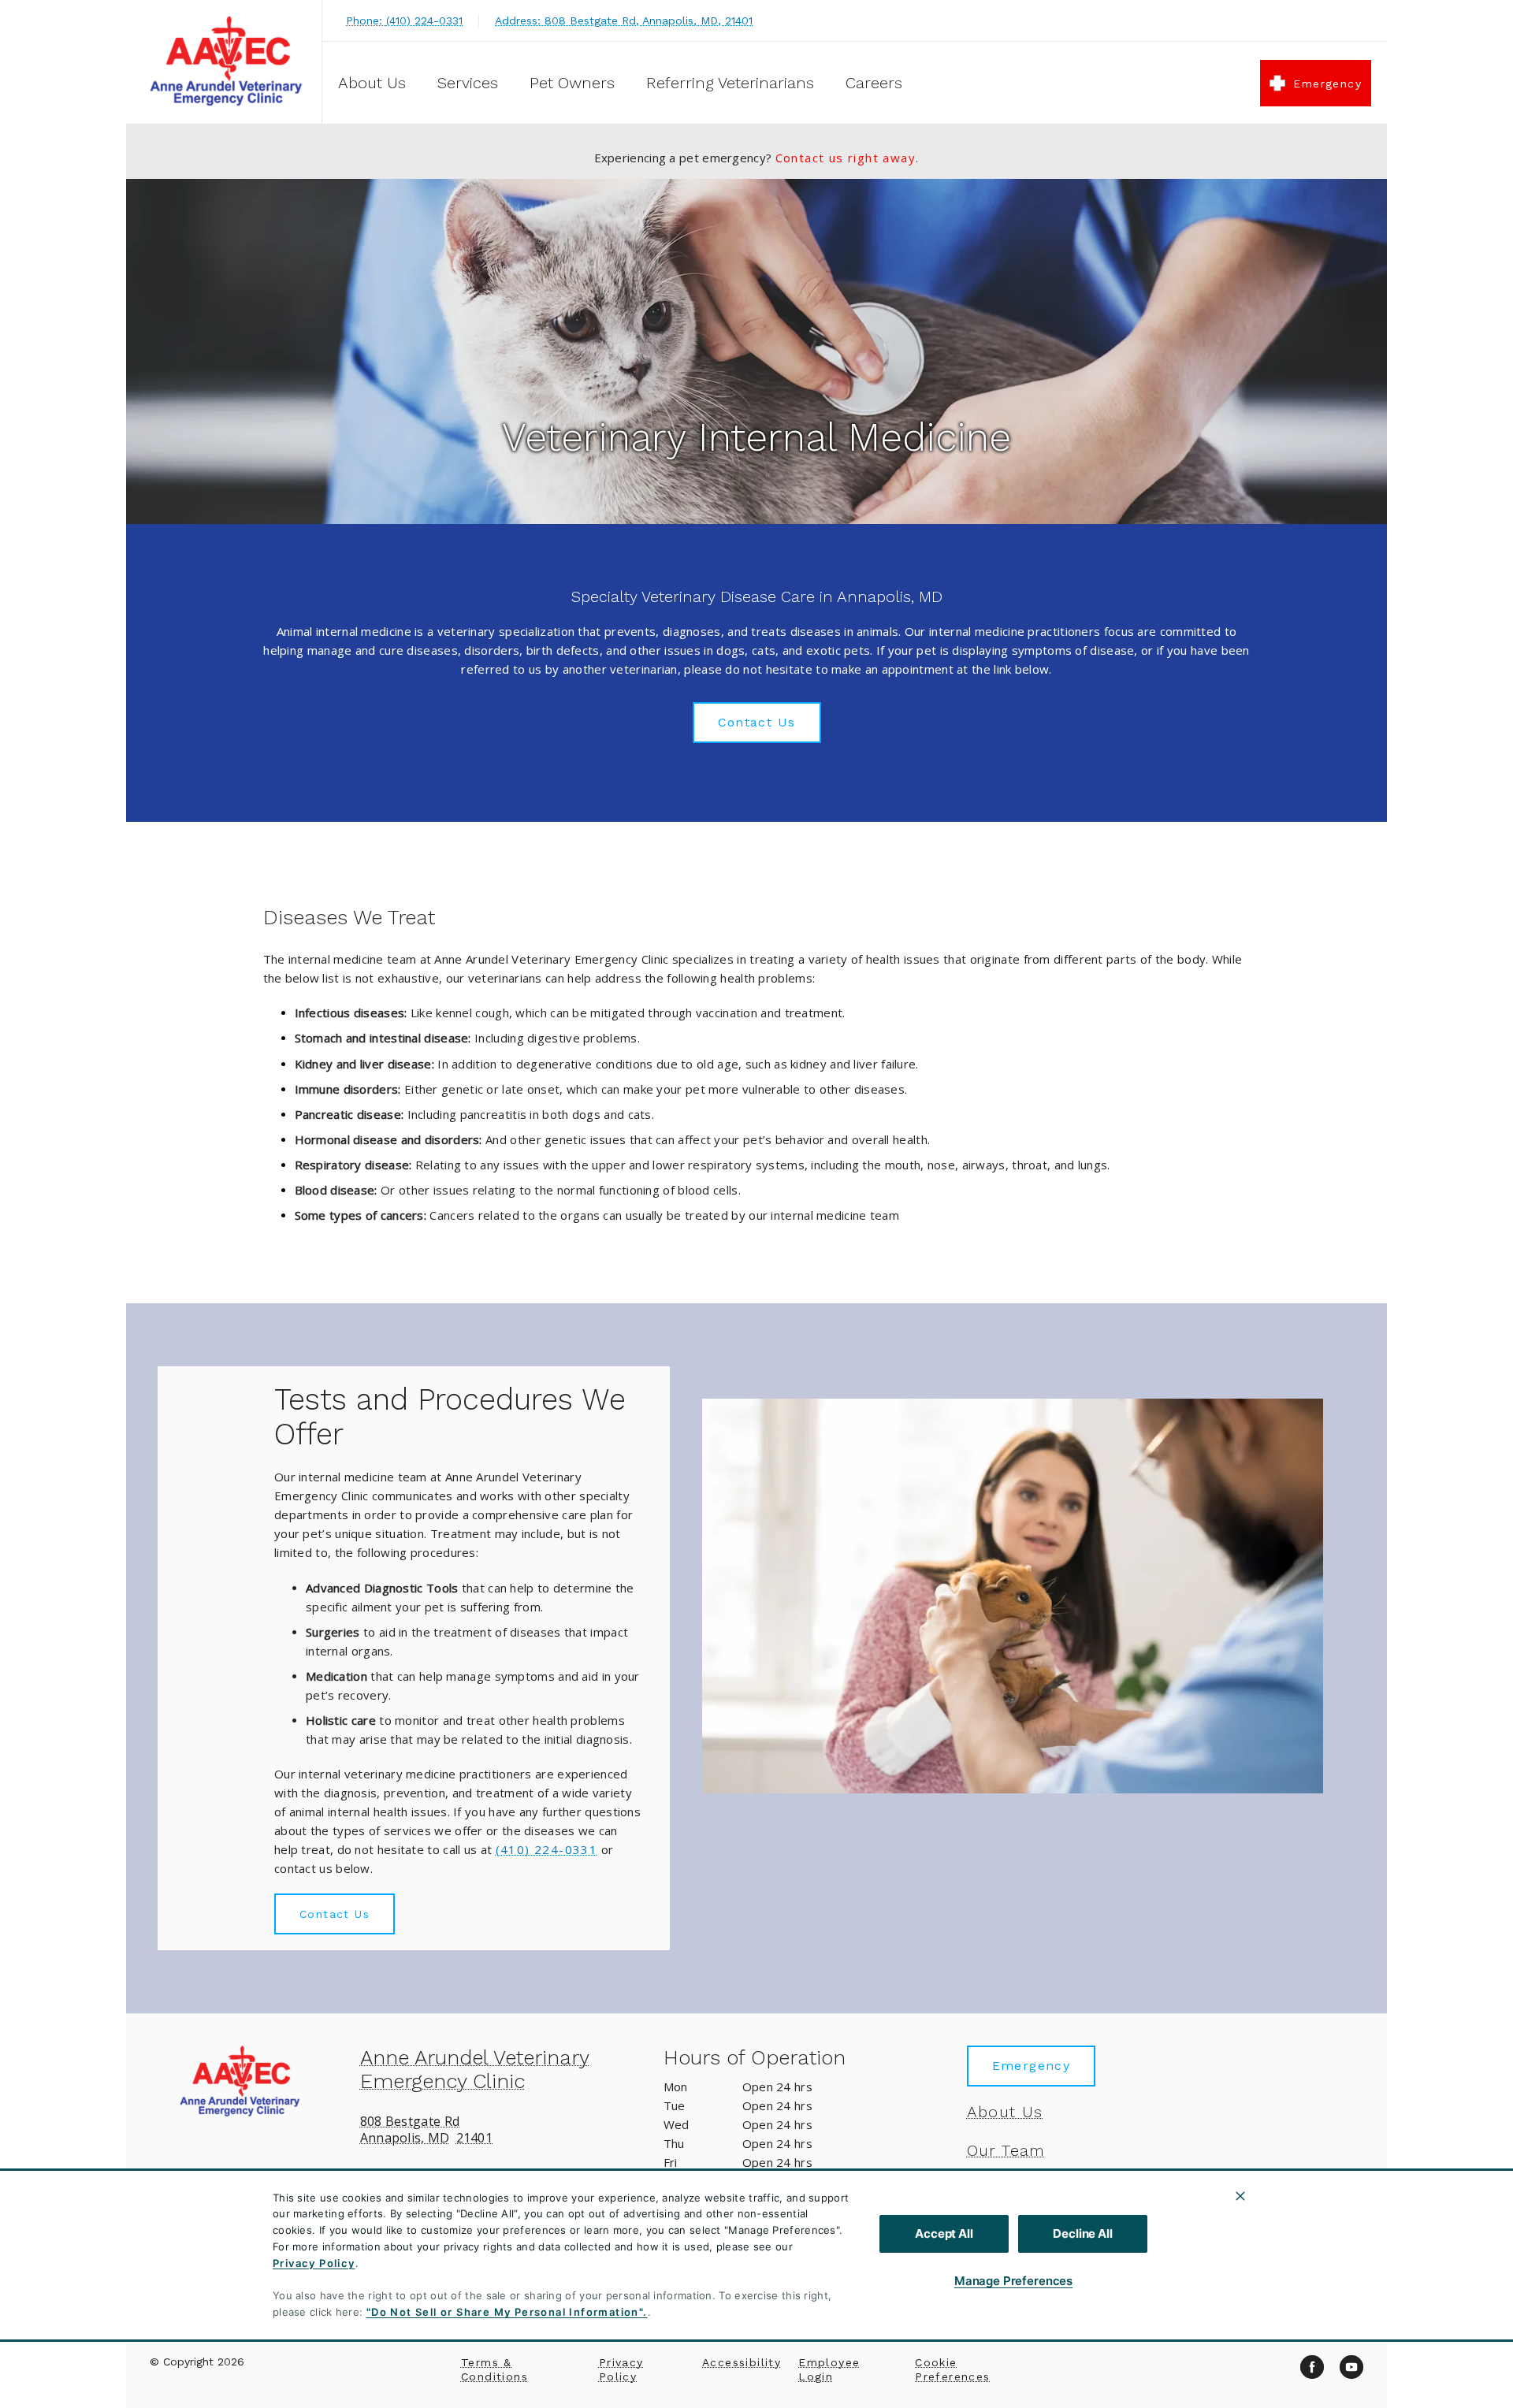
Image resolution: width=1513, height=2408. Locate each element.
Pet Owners (572, 83)
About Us (372, 83)
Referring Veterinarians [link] (730, 83)
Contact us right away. (848, 158)
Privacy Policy (314, 2263)
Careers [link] (874, 83)
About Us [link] (1005, 2112)
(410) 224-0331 (547, 1849)
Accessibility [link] (742, 2362)
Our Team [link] (1006, 2150)
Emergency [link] (1327, 84)
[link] (228, 62)
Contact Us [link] (757, 722)
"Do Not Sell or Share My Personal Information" (505, 2312)
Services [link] (468, 83)
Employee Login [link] (829, 2369)
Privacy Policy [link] (621, 2369)
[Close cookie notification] (1240, 2196)
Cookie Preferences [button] (952, 2369)
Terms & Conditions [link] (494, 2369)
